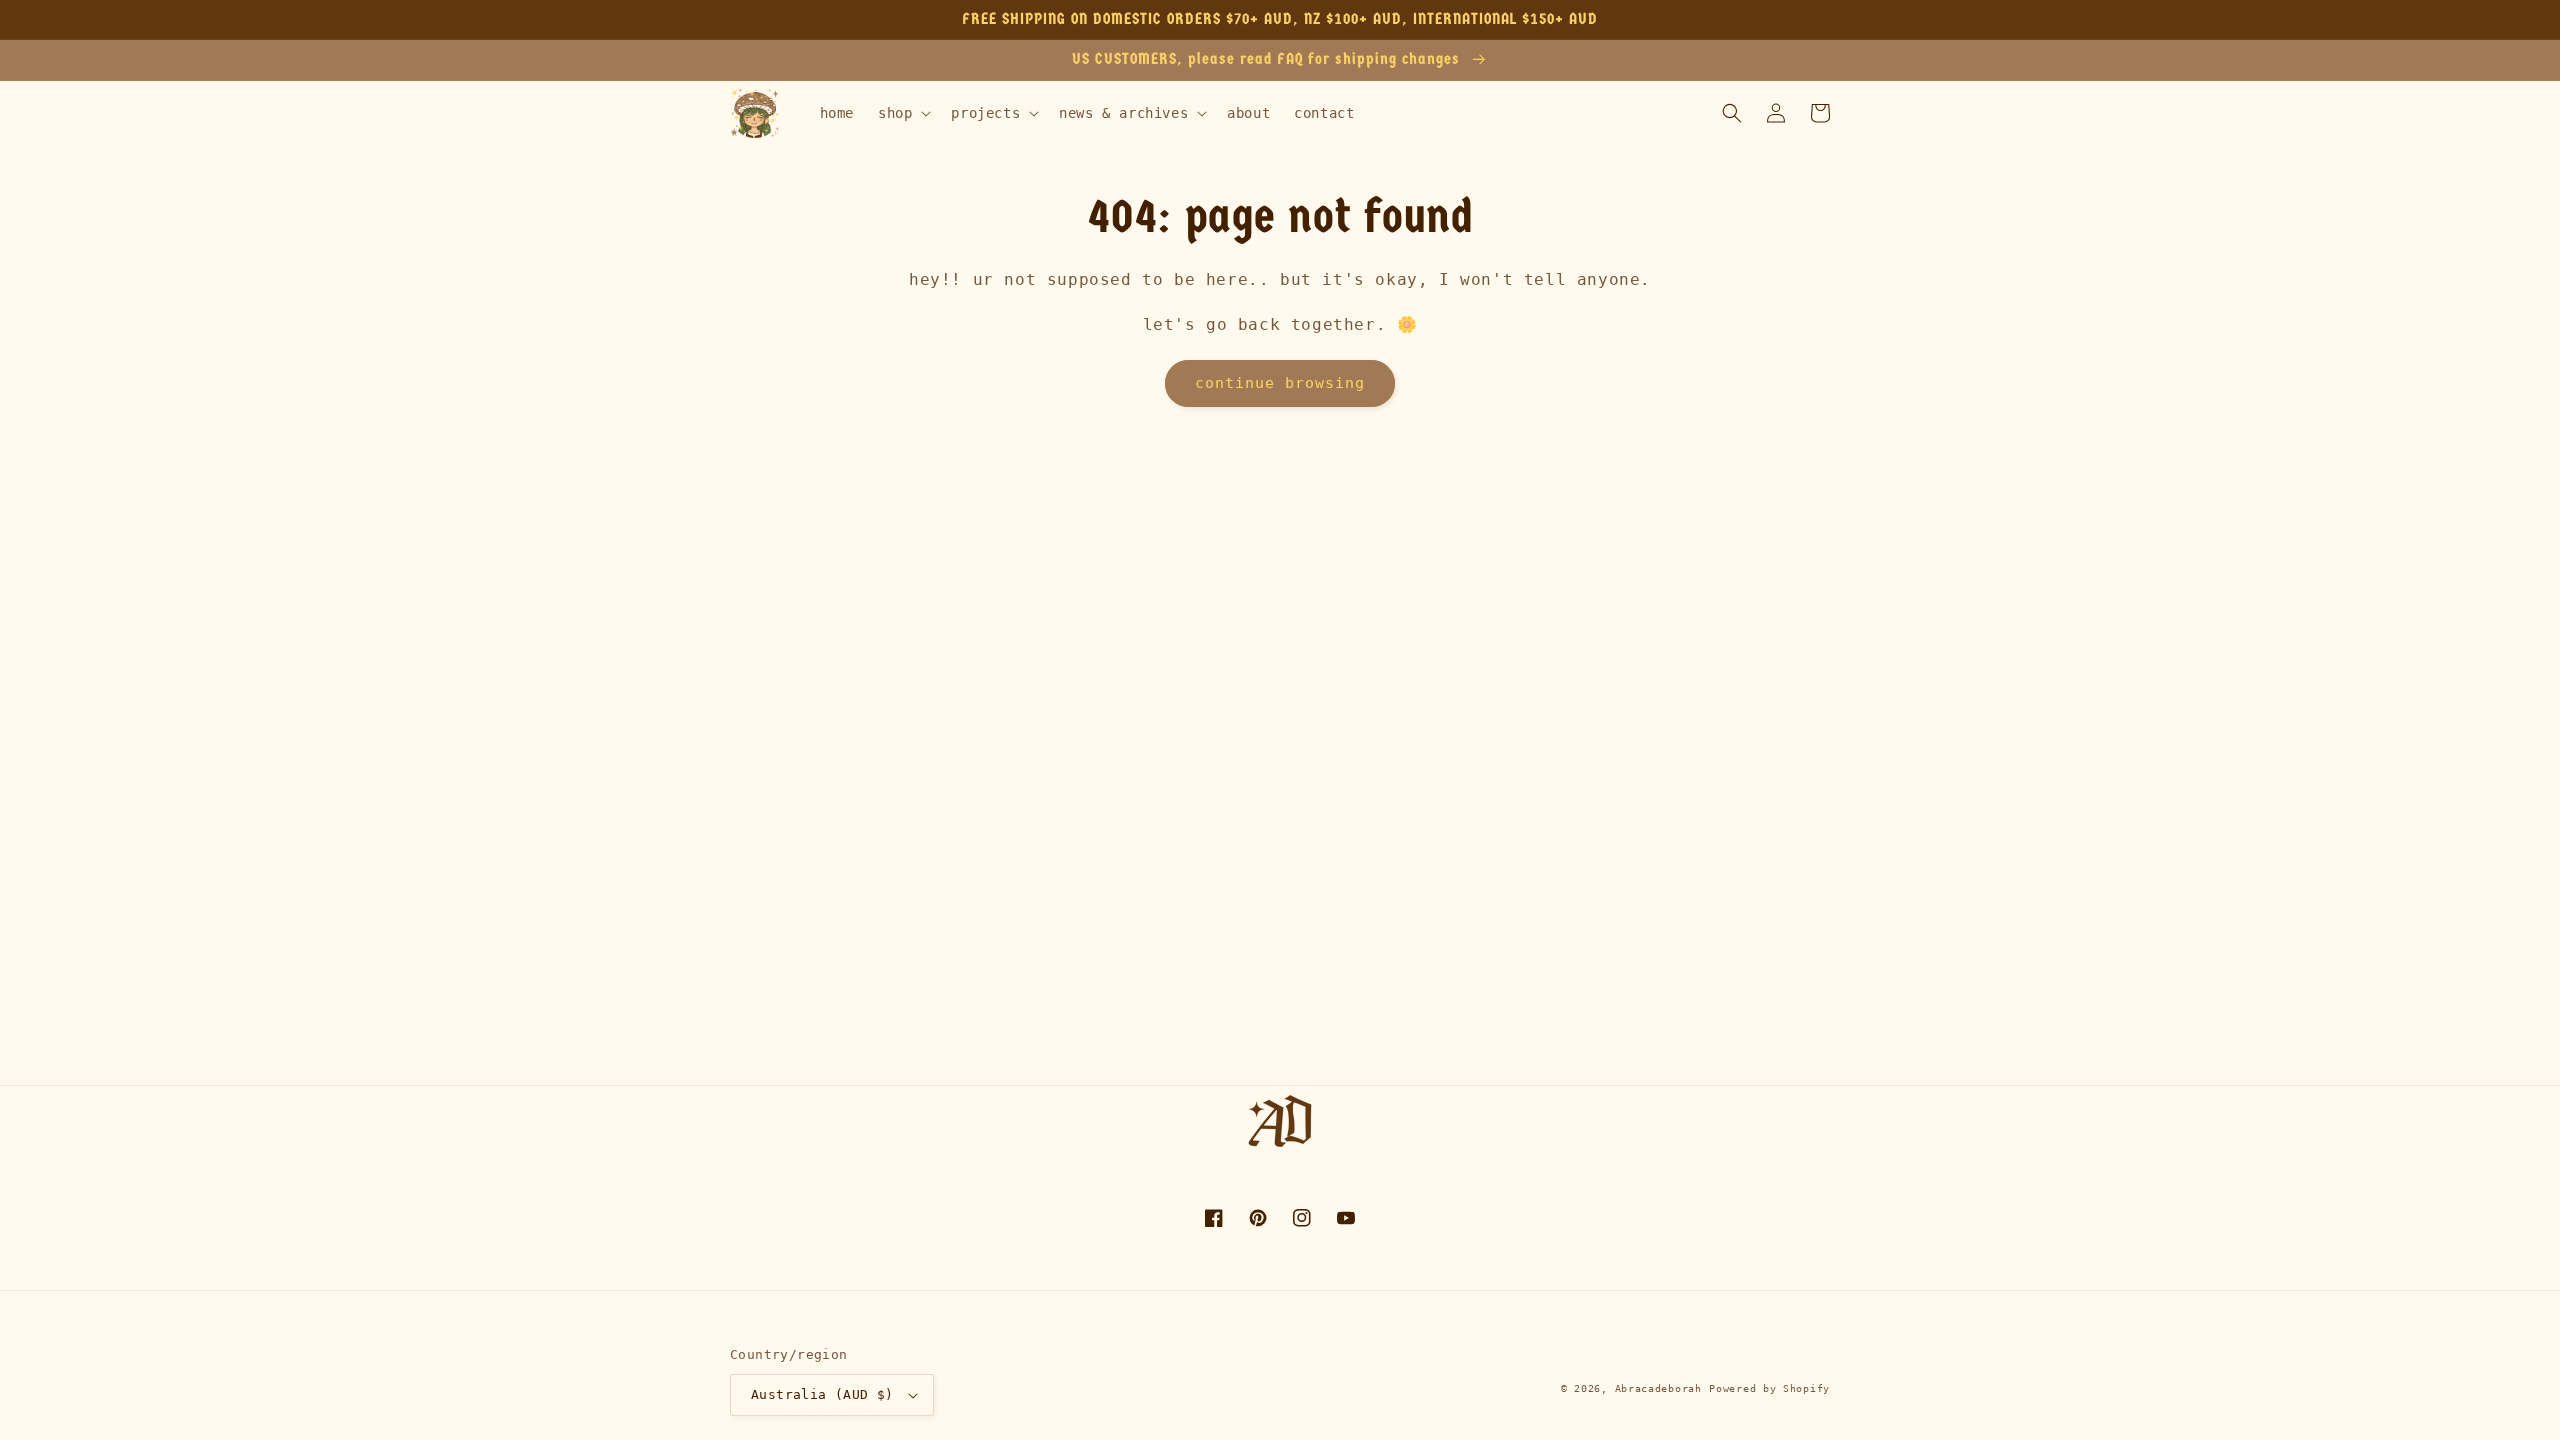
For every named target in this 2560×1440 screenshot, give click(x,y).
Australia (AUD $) (822, 1394)
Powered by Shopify (1769, 1388)
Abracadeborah (1658, 1388)
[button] (902, 113)
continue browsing (1280, 383)
